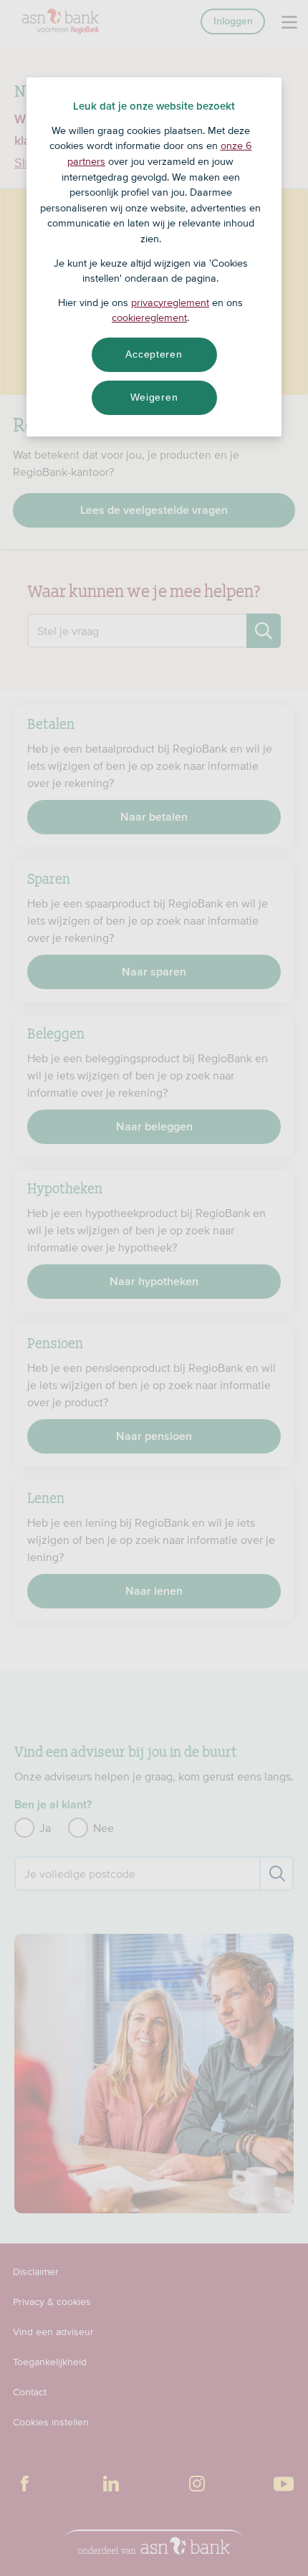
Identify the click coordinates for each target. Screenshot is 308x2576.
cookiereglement (149, 318)
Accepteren (154, 354)
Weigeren (154, 397)
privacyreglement (170, 302)
